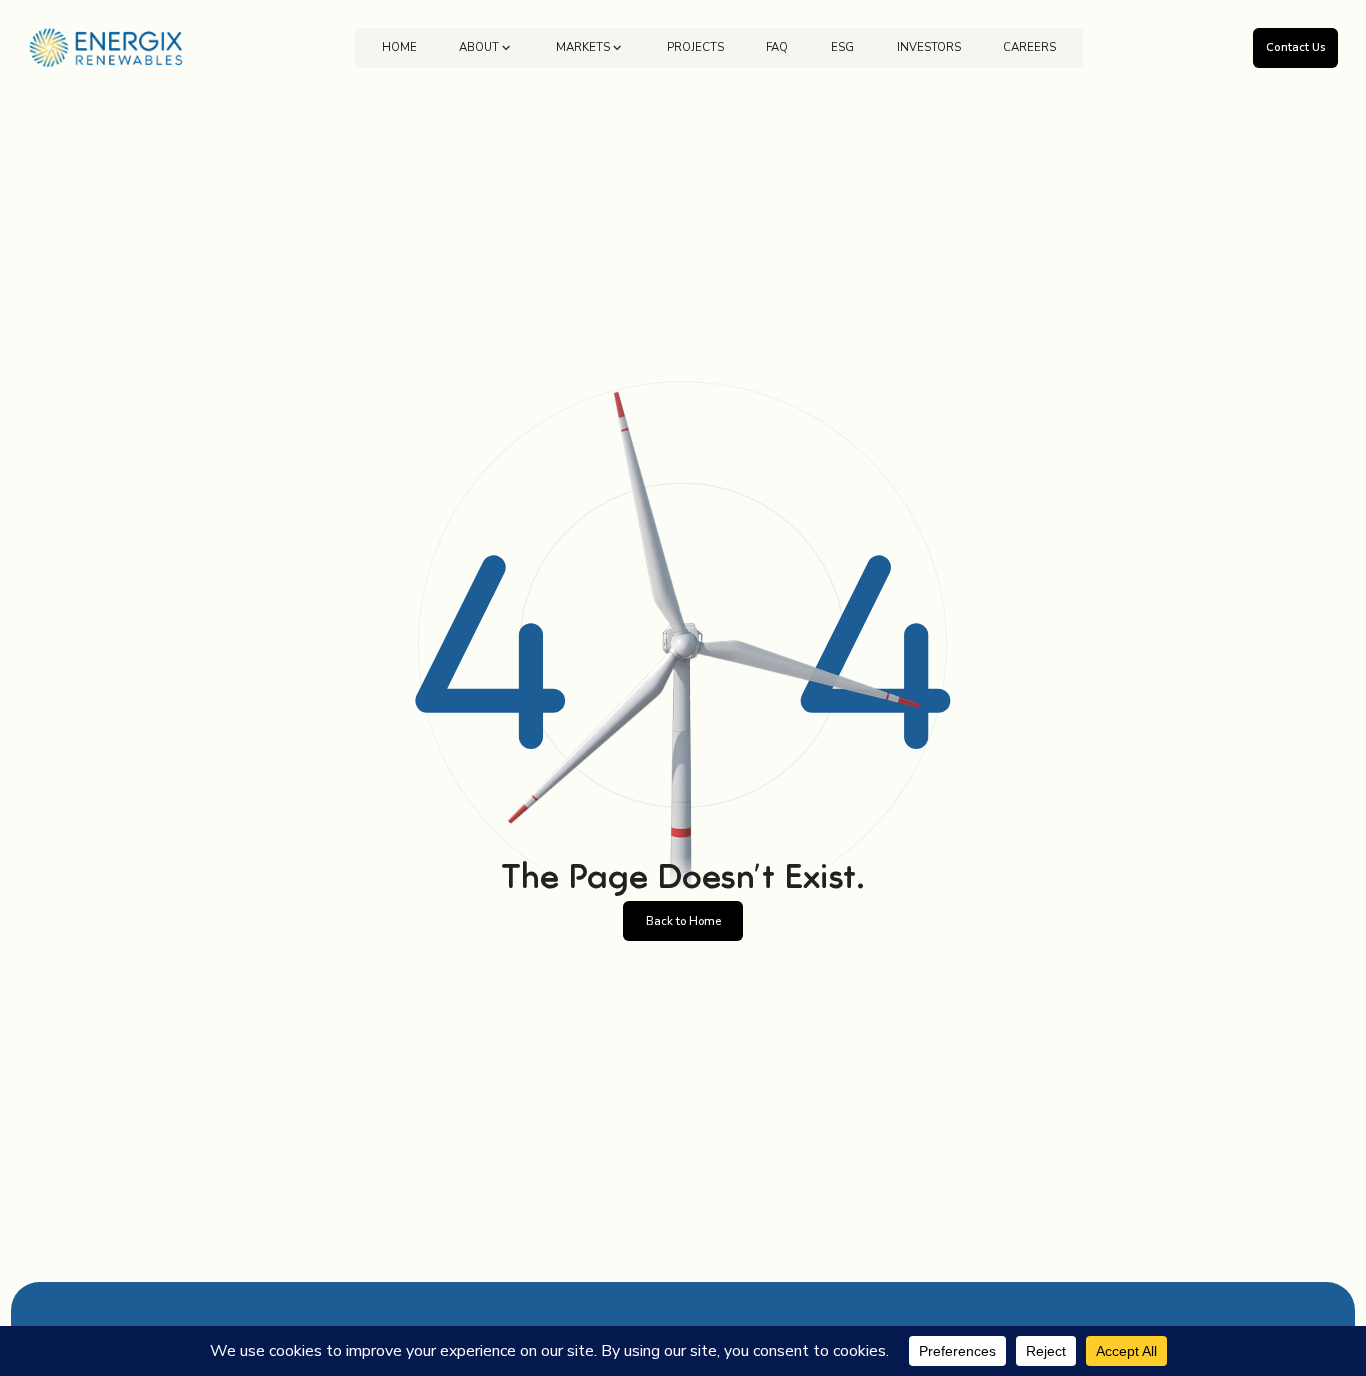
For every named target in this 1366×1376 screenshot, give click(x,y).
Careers (1029, 47)
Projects (695, 47)
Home (399, 47)
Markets (583, 47)
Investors (929, 47)
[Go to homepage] (106, 48)
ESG (842, 47)
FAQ (777, 47)
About (479, 47)
